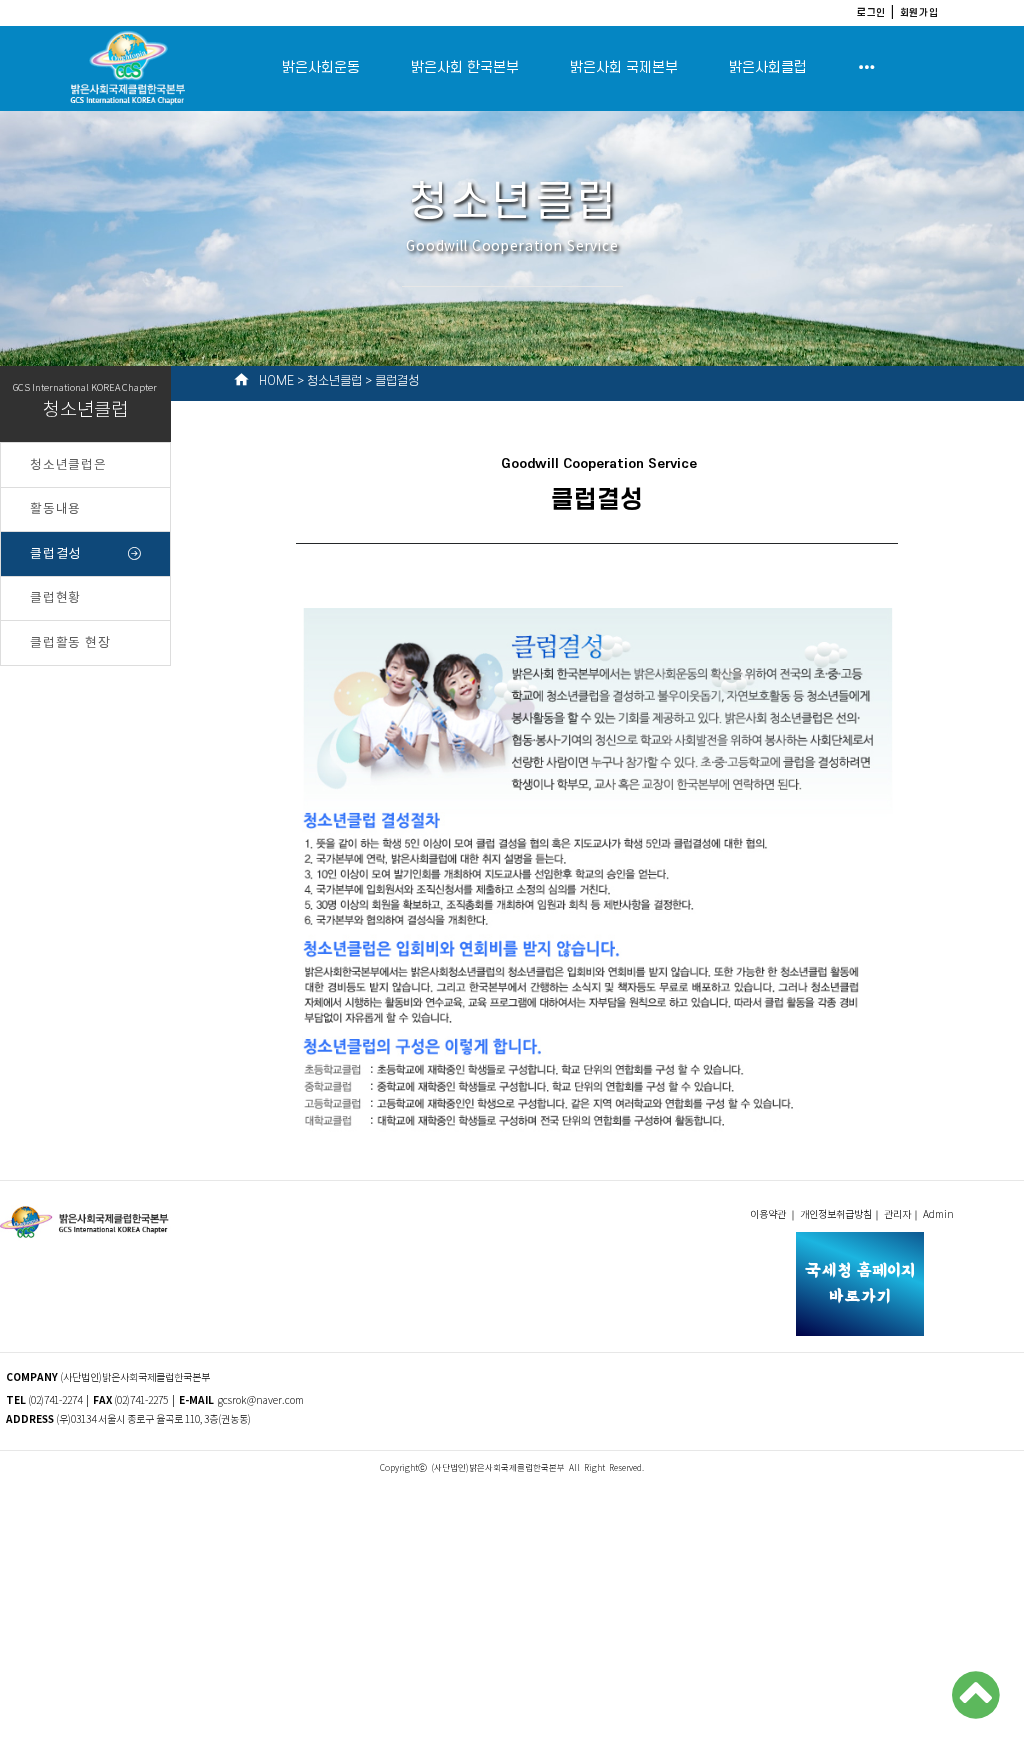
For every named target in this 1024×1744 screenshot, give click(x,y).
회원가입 (919, 12)
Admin (939, 1215)
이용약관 (769, 1215)
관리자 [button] (897, 1215)
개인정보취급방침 (836, 1215)
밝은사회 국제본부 (624, 67)
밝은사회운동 (321, 67)
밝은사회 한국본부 (465, 67)
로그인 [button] (872, 12)
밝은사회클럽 (768, 67)
